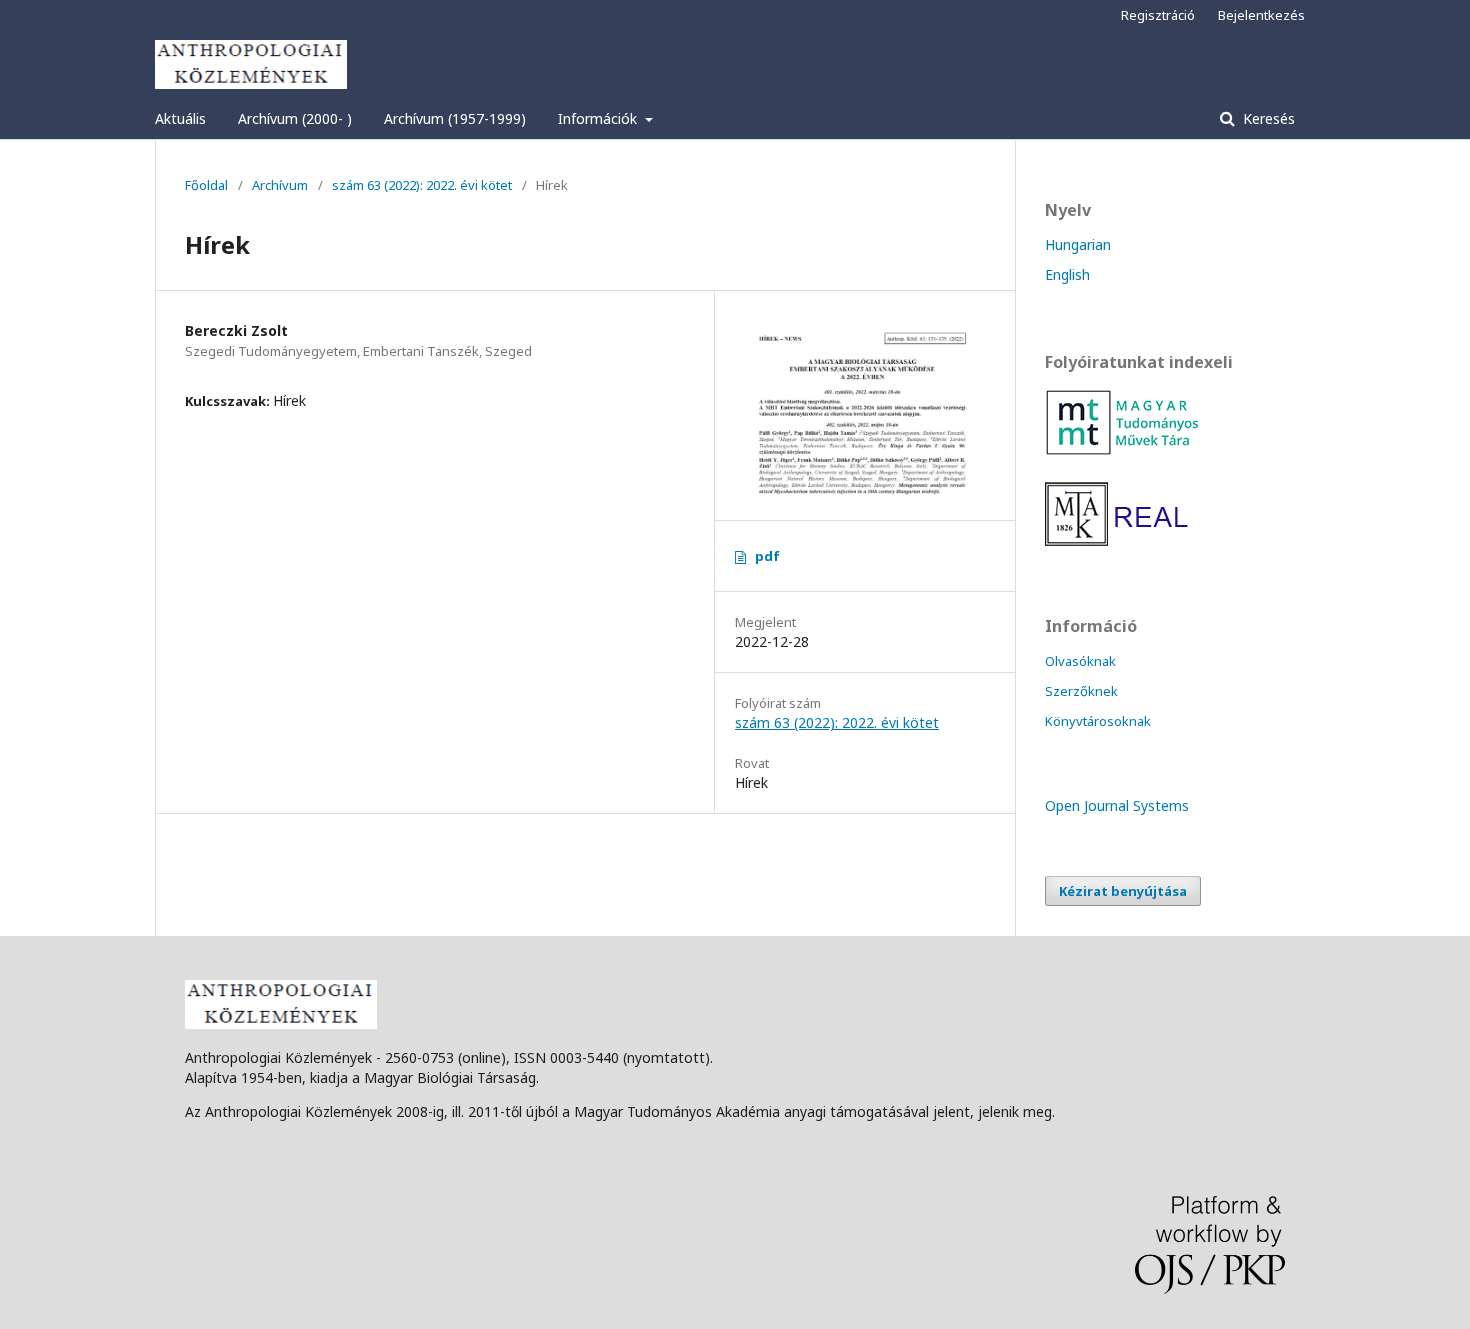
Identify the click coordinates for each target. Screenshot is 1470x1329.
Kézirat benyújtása (1123, 891)
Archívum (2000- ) (295, 118)
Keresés (1267, 118)
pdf (767, 556)
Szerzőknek (1081, 691)
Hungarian (1078, 244)
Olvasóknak (1080, 661)
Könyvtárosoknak (1098, 721)
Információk (599, 118)
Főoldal (206, 185)
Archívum (280, 185)
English (1067, 274)
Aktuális (180, 118)
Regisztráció (1158, 15)
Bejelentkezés (1261, 15)
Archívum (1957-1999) (455, 118)
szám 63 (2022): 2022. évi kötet (422, 185)
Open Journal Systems (1117, 805)
